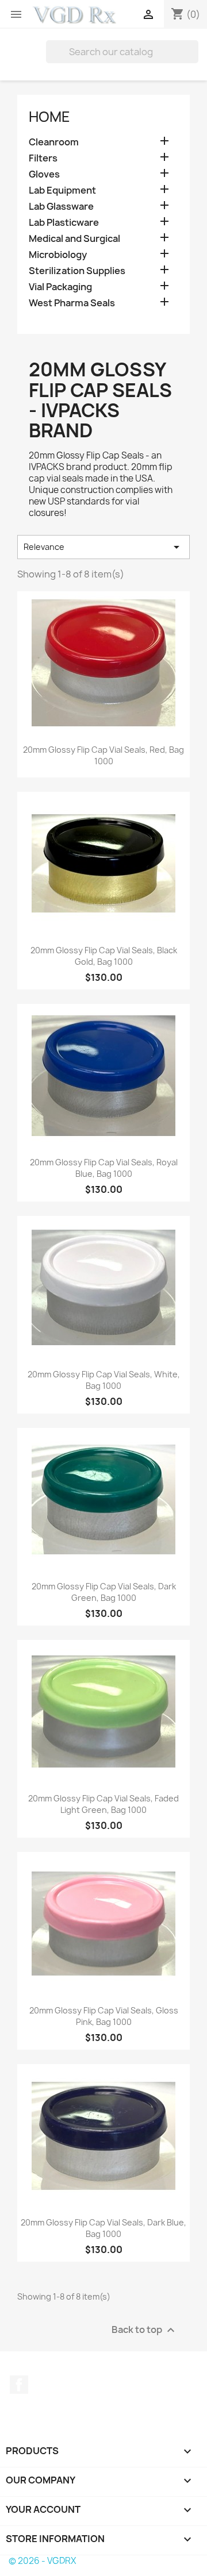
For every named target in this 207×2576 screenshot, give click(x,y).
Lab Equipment (62, 190)
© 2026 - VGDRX (42, 2561)
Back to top (145, 2330)
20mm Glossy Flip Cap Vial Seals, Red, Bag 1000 (103, 755)
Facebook (19, 2385)
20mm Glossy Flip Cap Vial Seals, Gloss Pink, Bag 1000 (104, 2016)
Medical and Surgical (74, 239)
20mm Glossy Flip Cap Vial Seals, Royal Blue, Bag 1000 (104, 1168)
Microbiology (58, 255)
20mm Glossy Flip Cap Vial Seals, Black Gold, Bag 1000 (104, 956)
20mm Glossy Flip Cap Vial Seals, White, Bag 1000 (104, 1380)
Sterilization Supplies (77, 271)
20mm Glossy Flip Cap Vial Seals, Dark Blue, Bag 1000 (103, 2228)
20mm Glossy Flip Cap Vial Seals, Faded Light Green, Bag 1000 (103, 1804)
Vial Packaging (60, 287)
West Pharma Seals (72, 303)
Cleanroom (54, 142)
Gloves (44, 174)
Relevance (103, 547)
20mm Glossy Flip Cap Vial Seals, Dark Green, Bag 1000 (104, 1592)
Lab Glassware (61, 207)
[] (194, 60)
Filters (43, 158)
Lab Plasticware (64, 223)
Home (49, 117)
